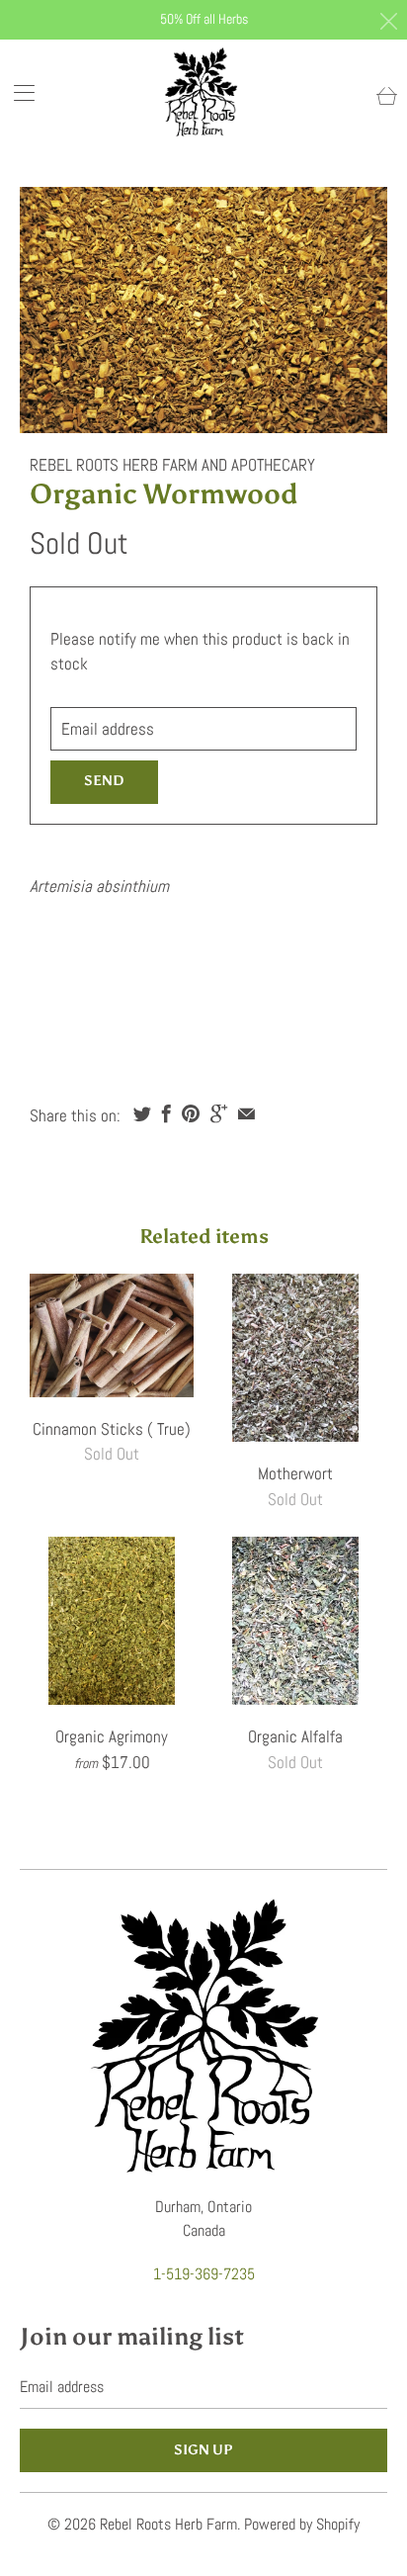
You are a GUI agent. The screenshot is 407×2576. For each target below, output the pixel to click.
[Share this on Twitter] (142, 1113)
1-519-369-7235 (204, 2274)
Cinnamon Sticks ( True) (112, 1335)
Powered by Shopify (302, 2524)
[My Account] (17, 92)
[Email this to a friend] (246, 1113)
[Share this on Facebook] (166, 1113)
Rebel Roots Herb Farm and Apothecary (172, 465)
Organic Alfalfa (295, 1621)
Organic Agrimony (112, 1621)
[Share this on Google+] (219, 1113)
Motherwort (295, 1358)
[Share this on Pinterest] (191, 1113)
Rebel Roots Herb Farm (168, 2524)
